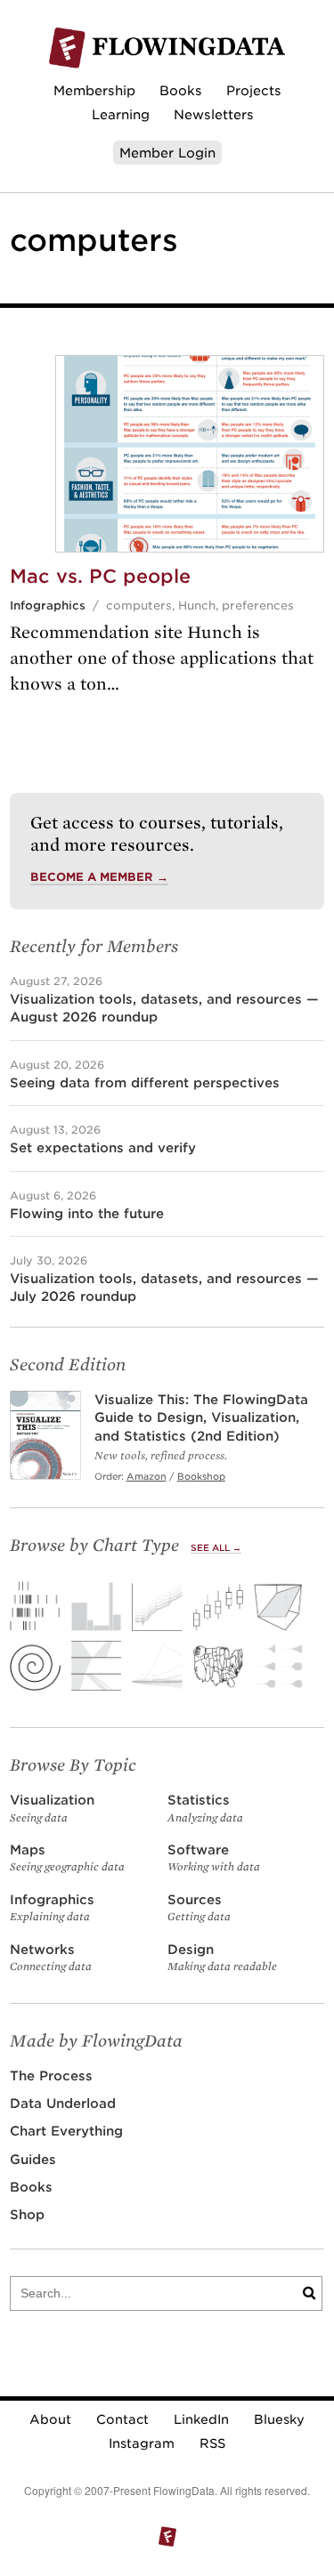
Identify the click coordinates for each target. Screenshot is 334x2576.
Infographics (48, 606)
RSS (212, 2443)
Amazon (147, 1476)
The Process (51, 2075)
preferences (258, 606)
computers (139, 606)
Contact (122, 2419)
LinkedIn (201, 2419)
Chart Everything (66, 2131)
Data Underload (63, 2103)
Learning (121, 114)
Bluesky (279, 2419)
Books (181, 90)
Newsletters (214, 114)
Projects (254, 90)
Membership (94, 90)
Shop (27, 2214)
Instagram (142, 2443)
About (50, 2419)
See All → (216, 1548)
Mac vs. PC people (100, 576)
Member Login (167, 153)
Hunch (197, 606)
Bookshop (201, 1476)
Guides (33, 2159)
